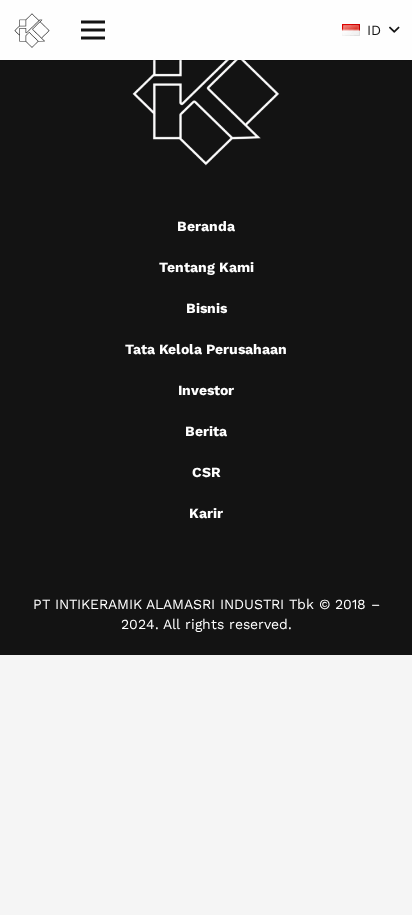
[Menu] (93, 30)
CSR (206, 472)
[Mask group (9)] (32, 30)
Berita (206, 431)
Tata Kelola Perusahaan (206, 349)
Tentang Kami (206, 267)
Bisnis (206, 308)
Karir (206, 513)
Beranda (206, 226)
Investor (206, 390)
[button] (370, 30)
